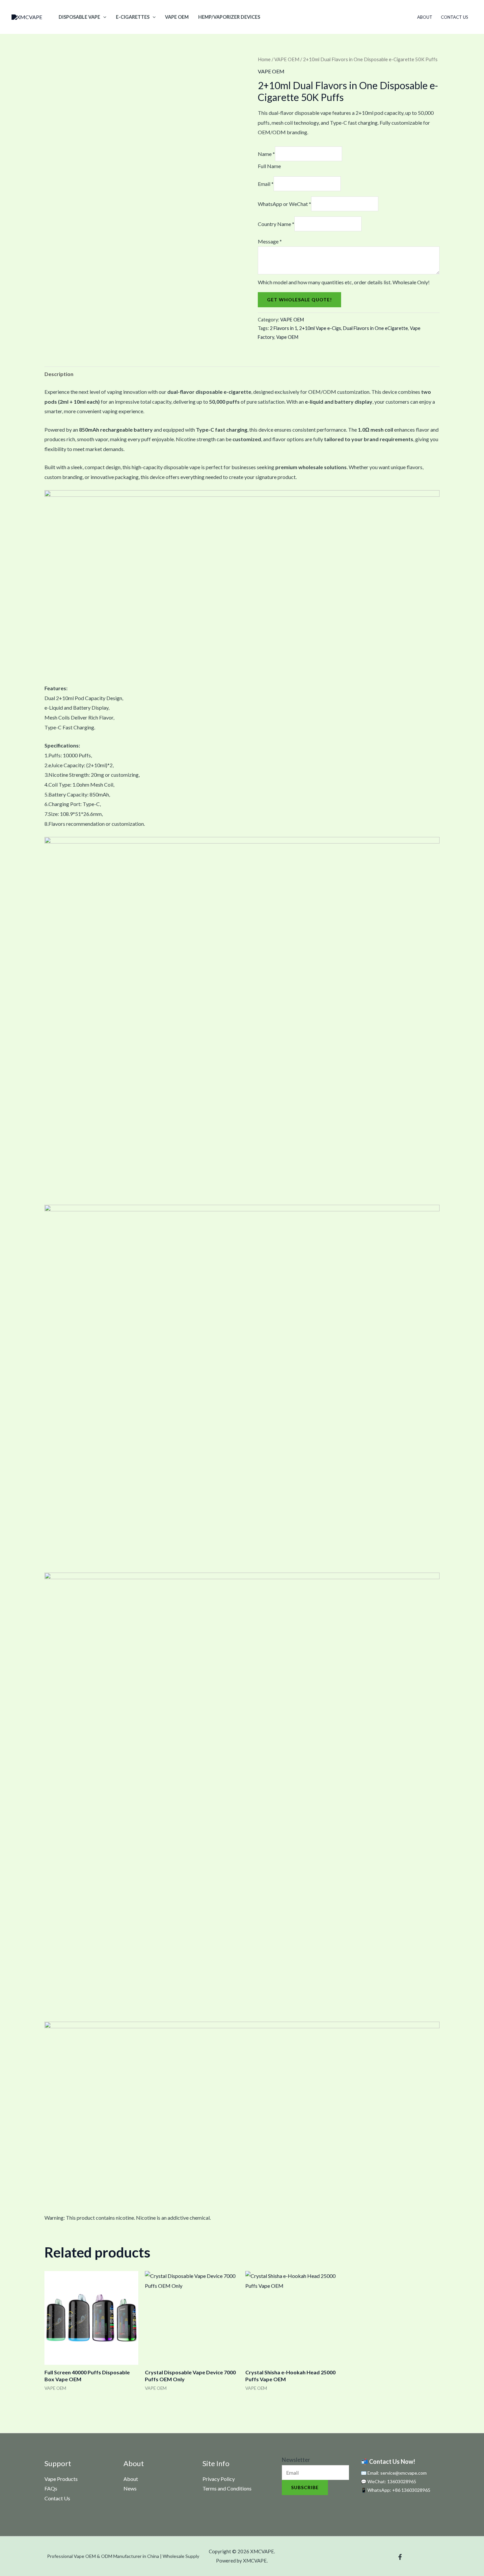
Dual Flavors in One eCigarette (376, 328)
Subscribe (305, 2487)
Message (270, 241)
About (425, 17)
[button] (103, 17)
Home (264, 59)
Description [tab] (59, 374)
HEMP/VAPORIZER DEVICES (229, 17)
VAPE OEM (177, 17)
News (130, 2488)
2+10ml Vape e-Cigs (320, 328)
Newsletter (296, 2460)
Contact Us (455, 17)
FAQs (51, 2488)
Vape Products (61, 2479)
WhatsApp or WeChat (284, 204)
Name (266, 154)
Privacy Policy (219, 2479)
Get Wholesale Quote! (299, 300)
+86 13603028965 (411, 2490)
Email (266, 184)
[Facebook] (400, 2557)
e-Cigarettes (133, 17)
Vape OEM (287, 337)
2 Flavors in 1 (284, 328)
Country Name (276, 224)
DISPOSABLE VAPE (79, 17)
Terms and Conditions (227, 2488)
